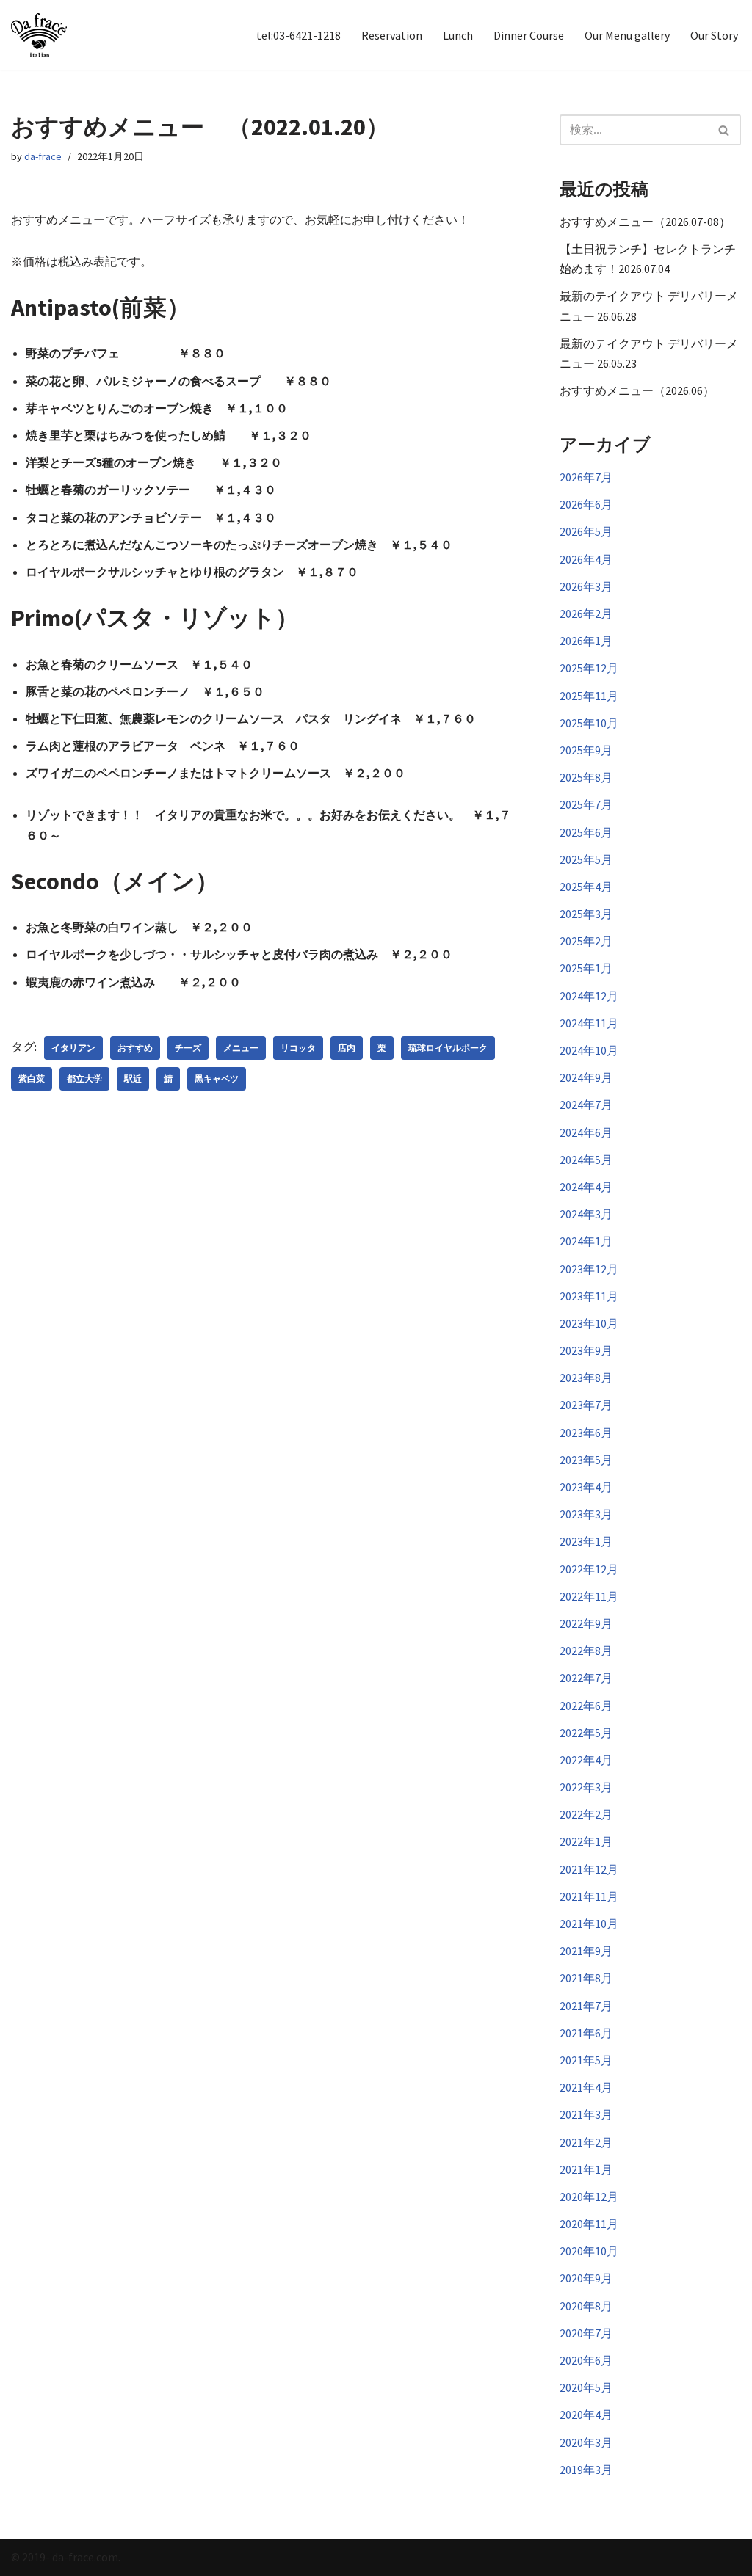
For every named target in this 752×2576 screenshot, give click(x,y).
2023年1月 (586, 1541)
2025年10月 (589, 723)
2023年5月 (586, 1460)
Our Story (714, 35)
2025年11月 (589, 696)
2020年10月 (589, 2251)
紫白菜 (32, 1078)
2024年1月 (586, 1241)
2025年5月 (586, 859)
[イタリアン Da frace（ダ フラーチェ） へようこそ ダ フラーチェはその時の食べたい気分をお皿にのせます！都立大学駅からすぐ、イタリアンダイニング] (39, 35)
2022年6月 (586, 1706)
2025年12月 (589, 668)
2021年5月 (586, 2060)
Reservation (392, 35)
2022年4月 (586, 1760)
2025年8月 (586, 777)
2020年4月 (586, 2415)
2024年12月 (589, 996)
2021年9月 (586, 1951)
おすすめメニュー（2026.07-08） (645, 222)
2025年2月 (586, 941)
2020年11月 (589, 2224)
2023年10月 (589, 1323)
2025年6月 (586, 832)
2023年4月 (586, 1487)
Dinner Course (529, 35)
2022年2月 (586, 1814)
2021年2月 (586, 2142)
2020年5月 (586, 2387)
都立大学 (84, 1078)
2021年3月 (586, 2114)
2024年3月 (586, 1214)
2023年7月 (586, 1405)
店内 (347, 1048)
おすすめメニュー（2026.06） (637, 390)
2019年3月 (586, 2470)
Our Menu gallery (627, 35)
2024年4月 (586, 1187)
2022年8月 (586, 1651)
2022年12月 (589, 1569)
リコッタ (298, 1048)
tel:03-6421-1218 (299, 35)
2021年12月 (589, 1869)
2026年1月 (586, 641)
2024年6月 (586, 1132)
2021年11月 (589, 1896)
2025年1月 (586, 968)
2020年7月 (586, 2333)
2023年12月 (589, 1269)
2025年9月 (586, 750)
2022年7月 (586, 1678)
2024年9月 (586, 1077)
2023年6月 (586, 1433)
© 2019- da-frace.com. (66, 2557)
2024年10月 (589, 1050)
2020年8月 (586, 2306)
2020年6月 (586, 2360)
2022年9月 (586, 1623)
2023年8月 (586, 1378)
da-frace (43, 156)
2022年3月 (586, 1787)
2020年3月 (586, 2442)
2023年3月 (586, 1514)
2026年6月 (586, 504)
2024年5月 (586, 1160)
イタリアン (73, 1048)
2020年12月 (589, 2197)
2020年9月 (586, 2278)
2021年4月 (586, 2087)
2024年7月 (586, 1105)
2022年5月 (586, 1733)
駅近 (133, 1078)
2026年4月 (586, 559)
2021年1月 (586, 2169)
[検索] (724, 130)
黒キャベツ (217, 1078)
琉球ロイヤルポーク (448, 1048)
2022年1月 (586, 1841)
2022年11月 (589, 1596)
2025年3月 (586, 914)
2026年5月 (586, 531)
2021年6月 (586, 2033)
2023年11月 (589, 1296)
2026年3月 (586, 586)
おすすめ (135, 1048)
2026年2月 (586, 614)
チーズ (188, 1048)
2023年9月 (586, 1350)
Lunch (458, 35)
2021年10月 (589, 1924)
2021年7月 (586, 2006)
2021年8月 (586, 1978)
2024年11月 (589, 1023)
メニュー (241, 1048)
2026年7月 (586, 477)
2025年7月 (586, 804)
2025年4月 (586, 887)
